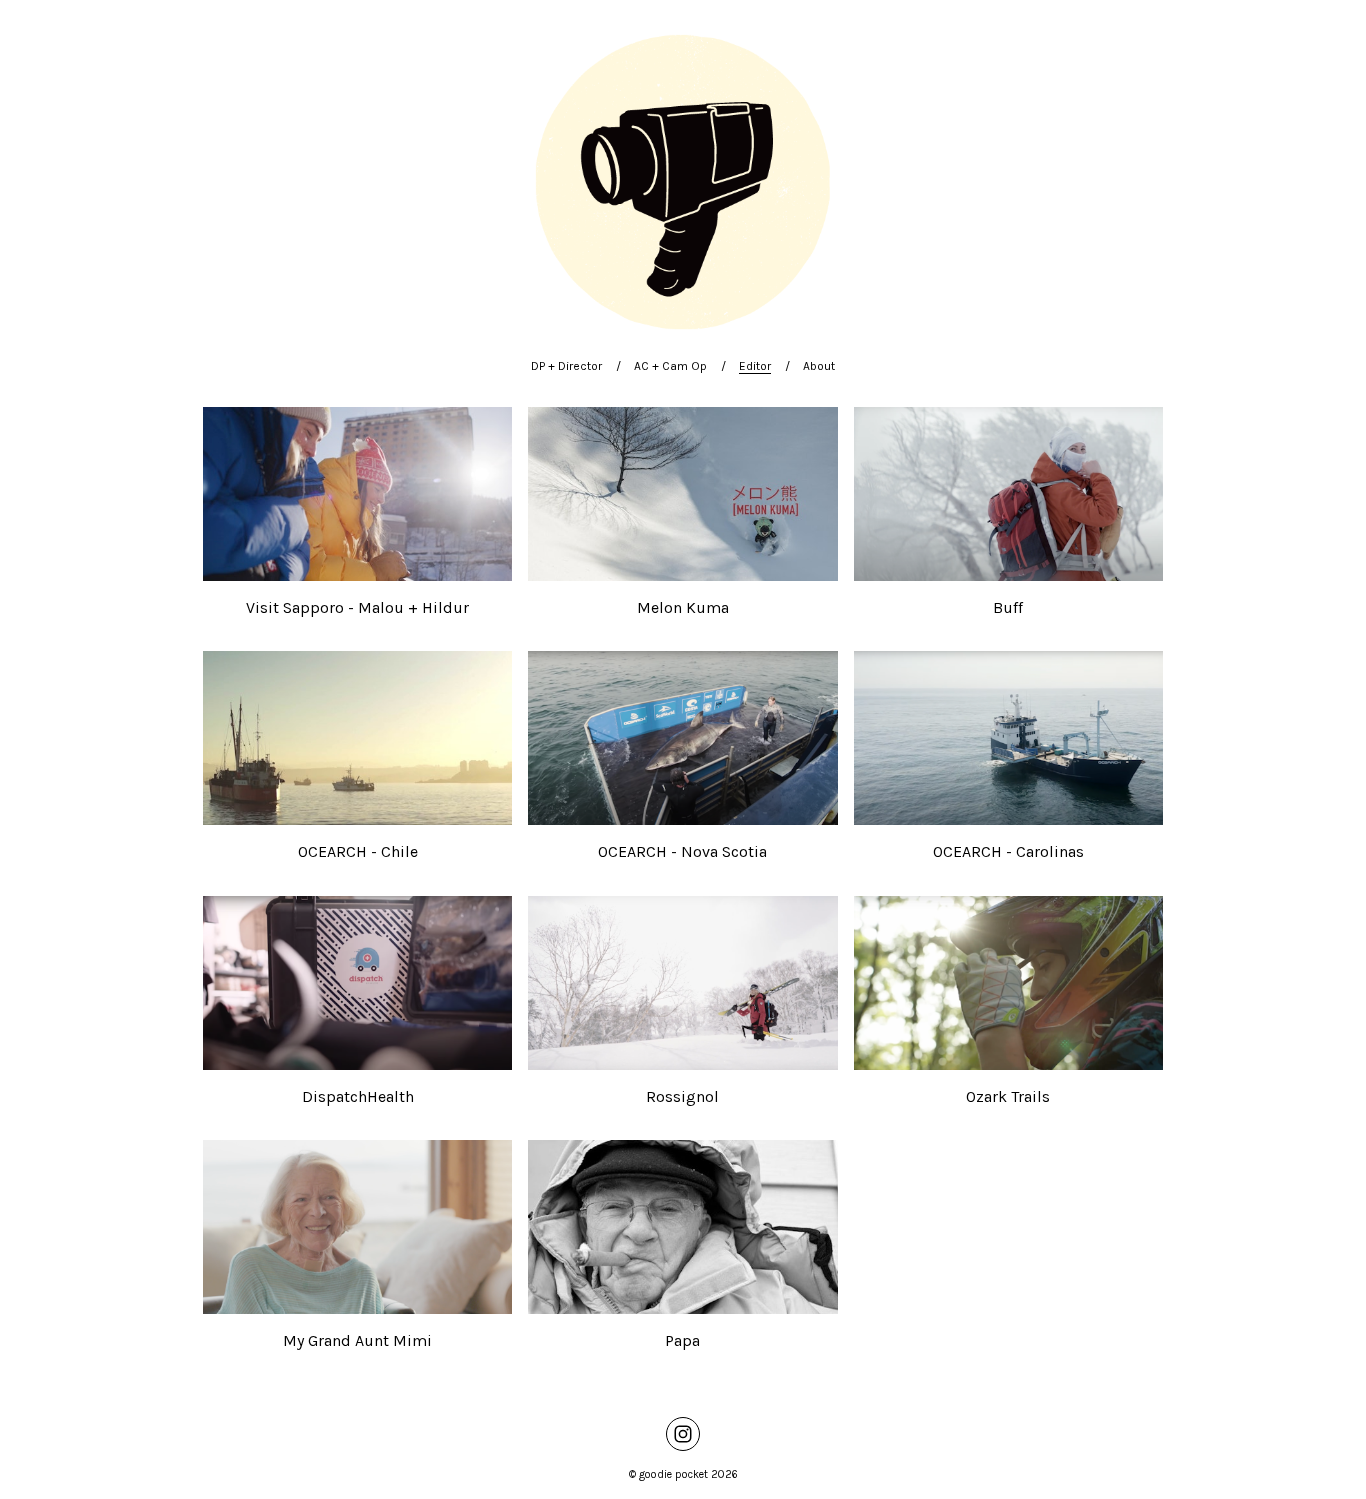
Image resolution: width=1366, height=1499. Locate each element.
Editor (755, 366)
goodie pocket (673, 1474)
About (819, 366)
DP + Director (566, 366)
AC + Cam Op (670, 366)
